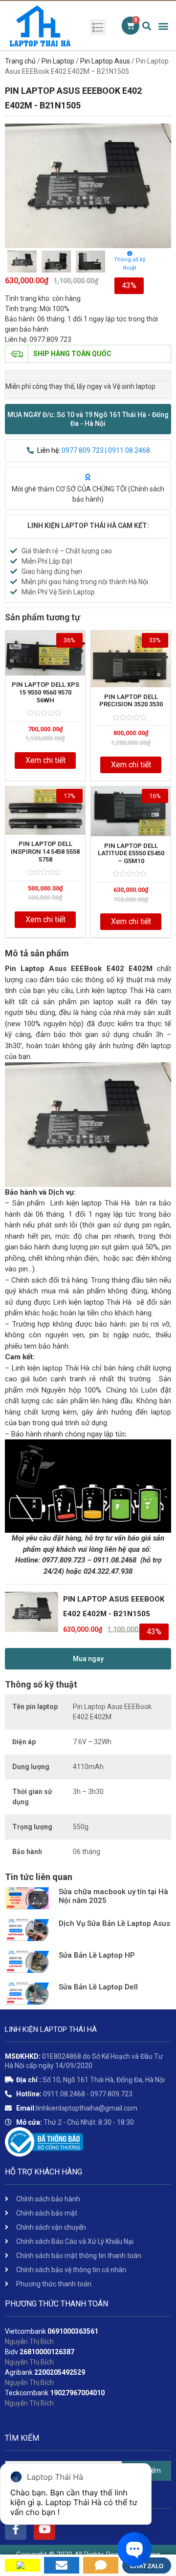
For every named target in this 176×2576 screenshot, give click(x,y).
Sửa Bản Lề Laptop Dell (98, 1987)
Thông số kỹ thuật (130, 264)
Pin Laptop (58, 61)
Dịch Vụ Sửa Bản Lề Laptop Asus (114, 1923)
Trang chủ (20, 61)
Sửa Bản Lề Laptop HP (97, 1955)
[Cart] (131, 26)
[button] (88, 419)
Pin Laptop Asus (105, 61)
